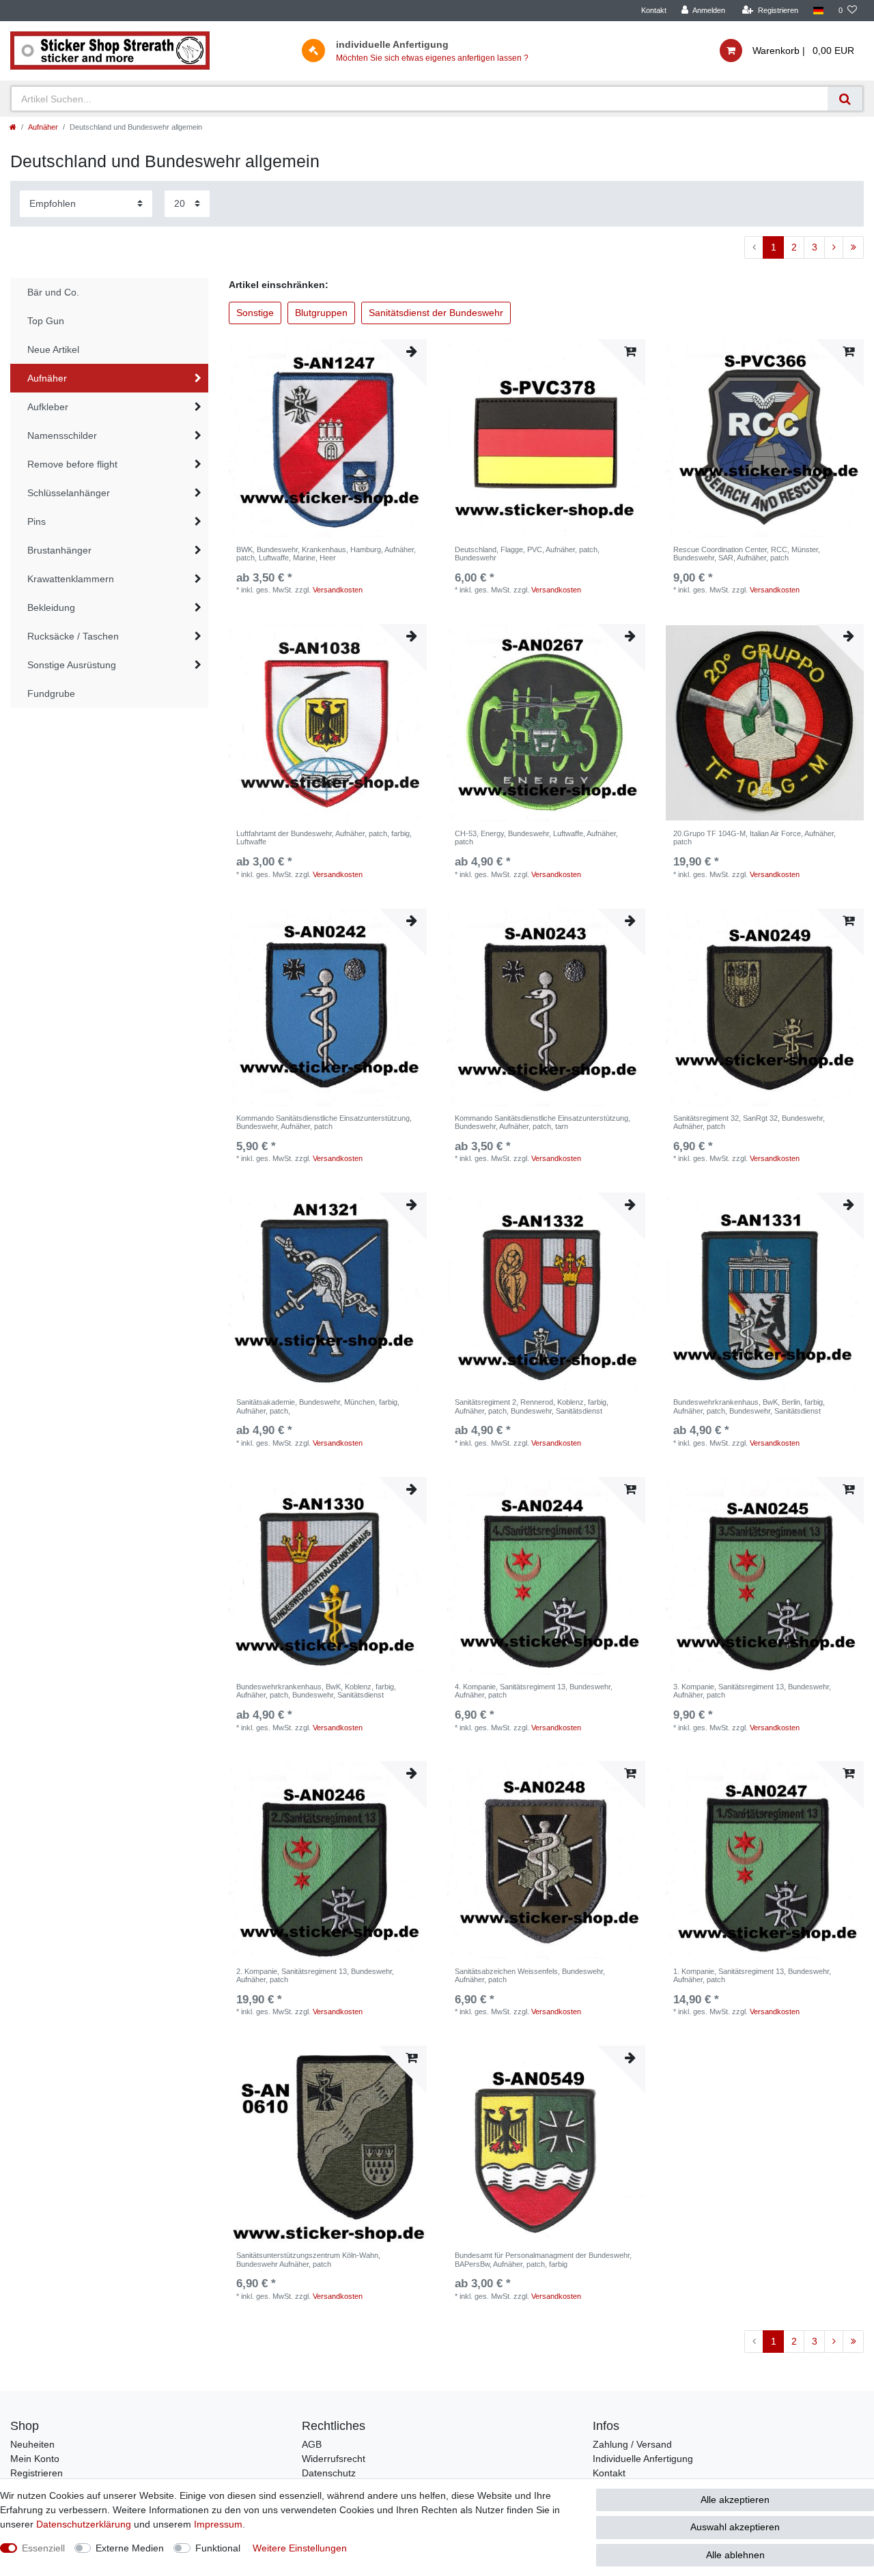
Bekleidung (51, 607)
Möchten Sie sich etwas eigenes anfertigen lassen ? (432, 58)
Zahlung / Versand (632, 2444)
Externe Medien (130, 2548)
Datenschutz (329, 2473)
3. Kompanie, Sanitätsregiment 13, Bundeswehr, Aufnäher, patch (752, 1691)
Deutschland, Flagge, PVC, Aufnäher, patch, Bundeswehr (527, 554)
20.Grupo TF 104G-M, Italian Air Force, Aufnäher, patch (755, 838)
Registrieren (37, 2473)
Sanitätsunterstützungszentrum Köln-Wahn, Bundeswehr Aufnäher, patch (308, 2259)
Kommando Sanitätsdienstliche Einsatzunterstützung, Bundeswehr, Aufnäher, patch (324, 1122)
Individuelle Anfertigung (643, 2459)
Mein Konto (35, 2459)
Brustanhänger (59, 550)
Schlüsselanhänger (69, 493)
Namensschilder (62, 435)
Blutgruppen (321, 313)
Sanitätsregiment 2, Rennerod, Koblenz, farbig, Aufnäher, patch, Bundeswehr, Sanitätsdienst (532, 1406)
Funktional (218, 2548)
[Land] (818, 11)
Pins (37, 521)
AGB (312, 2444)
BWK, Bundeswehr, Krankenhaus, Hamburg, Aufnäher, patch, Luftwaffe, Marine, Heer (326, 554)
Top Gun (46, 321)
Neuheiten (32, 2444)
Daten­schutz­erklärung (84, 2524)
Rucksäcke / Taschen (73, 636)
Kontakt (654, 10)
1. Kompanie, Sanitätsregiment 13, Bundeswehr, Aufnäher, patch (752, 1975)
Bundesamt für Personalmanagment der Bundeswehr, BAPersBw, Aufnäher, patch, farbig (543, 2259)
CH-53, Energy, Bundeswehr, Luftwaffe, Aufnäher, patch (536, 838)
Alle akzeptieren (735, 2500)
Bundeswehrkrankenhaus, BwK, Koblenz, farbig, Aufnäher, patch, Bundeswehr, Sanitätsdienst (316, 1691)
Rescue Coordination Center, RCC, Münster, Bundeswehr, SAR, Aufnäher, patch (747, 554)
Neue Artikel (53, 349)
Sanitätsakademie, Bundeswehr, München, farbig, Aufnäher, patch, (318, 1406)
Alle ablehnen (735, 2555)
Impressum (218, 2524)
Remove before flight (72, 464)
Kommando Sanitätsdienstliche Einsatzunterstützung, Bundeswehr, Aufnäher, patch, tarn (542, 1122)
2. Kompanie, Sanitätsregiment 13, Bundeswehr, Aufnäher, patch (315, 1975)
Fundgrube (51, 693)
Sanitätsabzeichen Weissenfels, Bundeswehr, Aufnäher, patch (530, 1975)
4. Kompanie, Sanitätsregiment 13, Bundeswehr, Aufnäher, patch (534, 1691)
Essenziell (43, 2548)
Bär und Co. (53, 292)
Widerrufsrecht (334, 2459)
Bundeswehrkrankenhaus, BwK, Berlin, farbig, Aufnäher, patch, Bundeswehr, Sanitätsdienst (749, 1406)
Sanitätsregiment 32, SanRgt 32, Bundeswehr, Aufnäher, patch (749, 1122)
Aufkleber (48, 407)
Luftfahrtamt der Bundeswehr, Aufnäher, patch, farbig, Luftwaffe (324, 838)
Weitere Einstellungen (300, 2548)
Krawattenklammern (71, 579)
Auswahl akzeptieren (735, 2527)
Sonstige (255, 313)
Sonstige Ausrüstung (72, 665)
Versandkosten (338, 590)
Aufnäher (43, 127)
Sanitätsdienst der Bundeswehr (436, 313)
